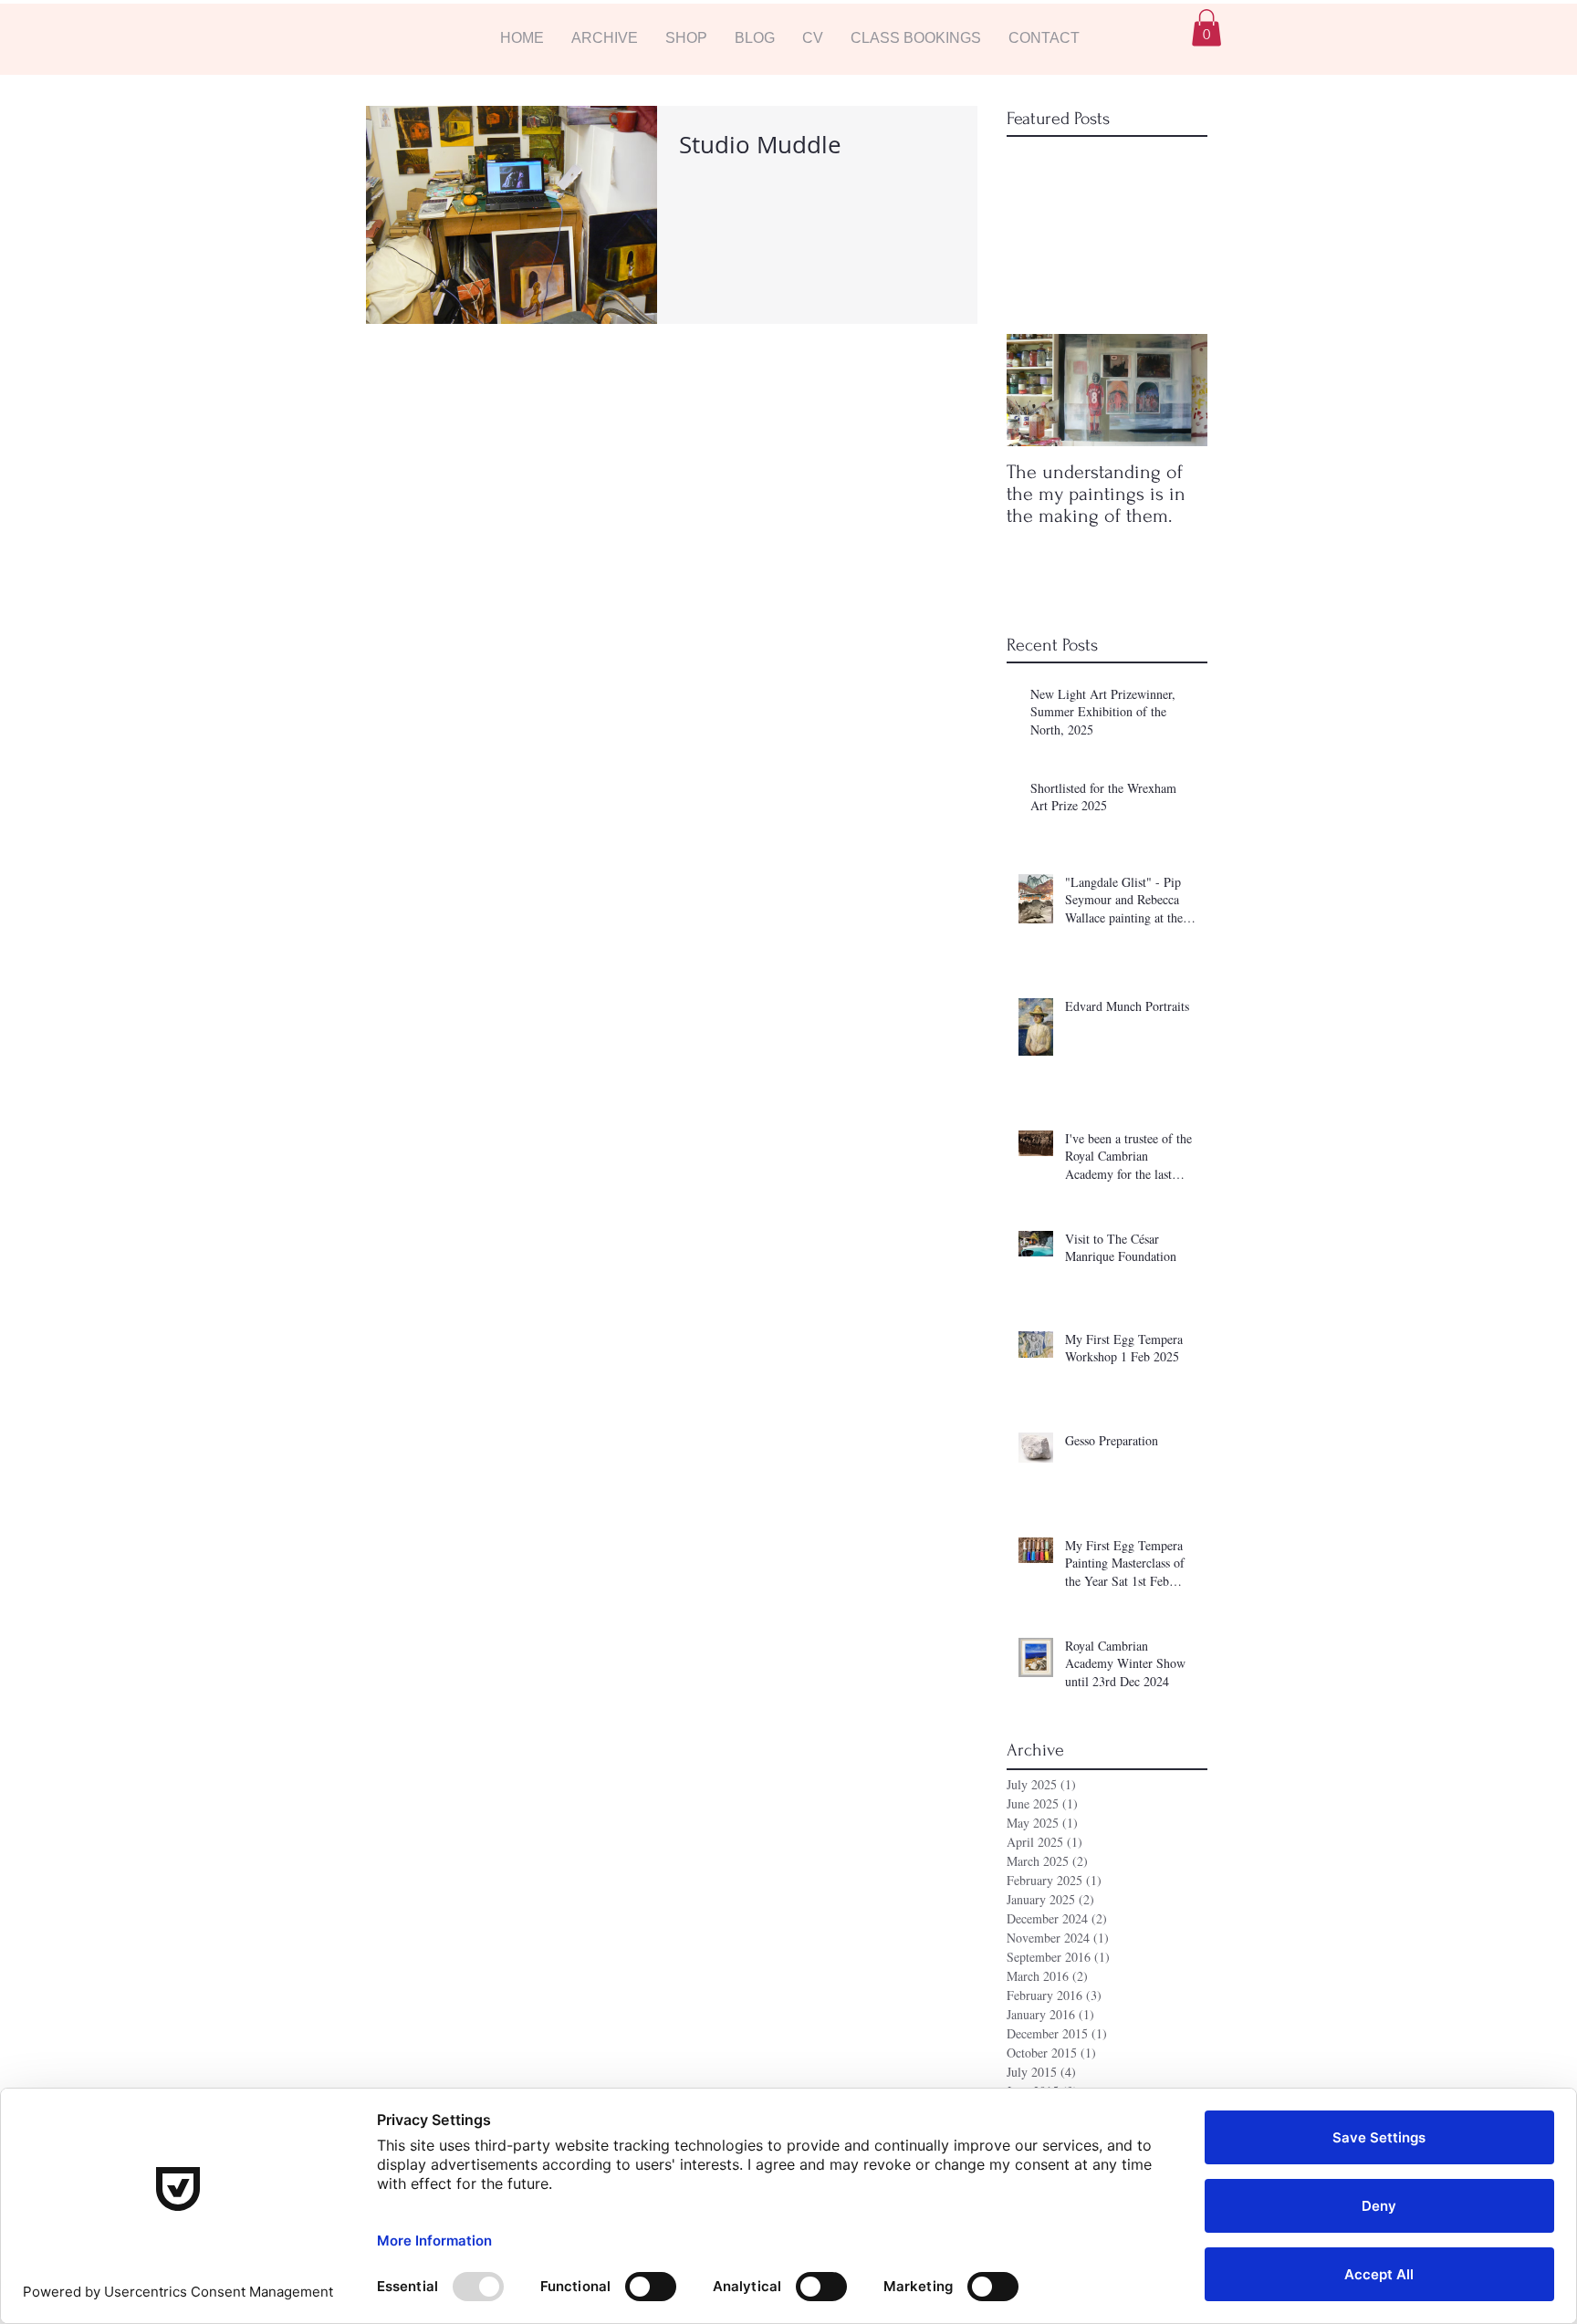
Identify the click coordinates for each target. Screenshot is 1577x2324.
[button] (605, 38)
